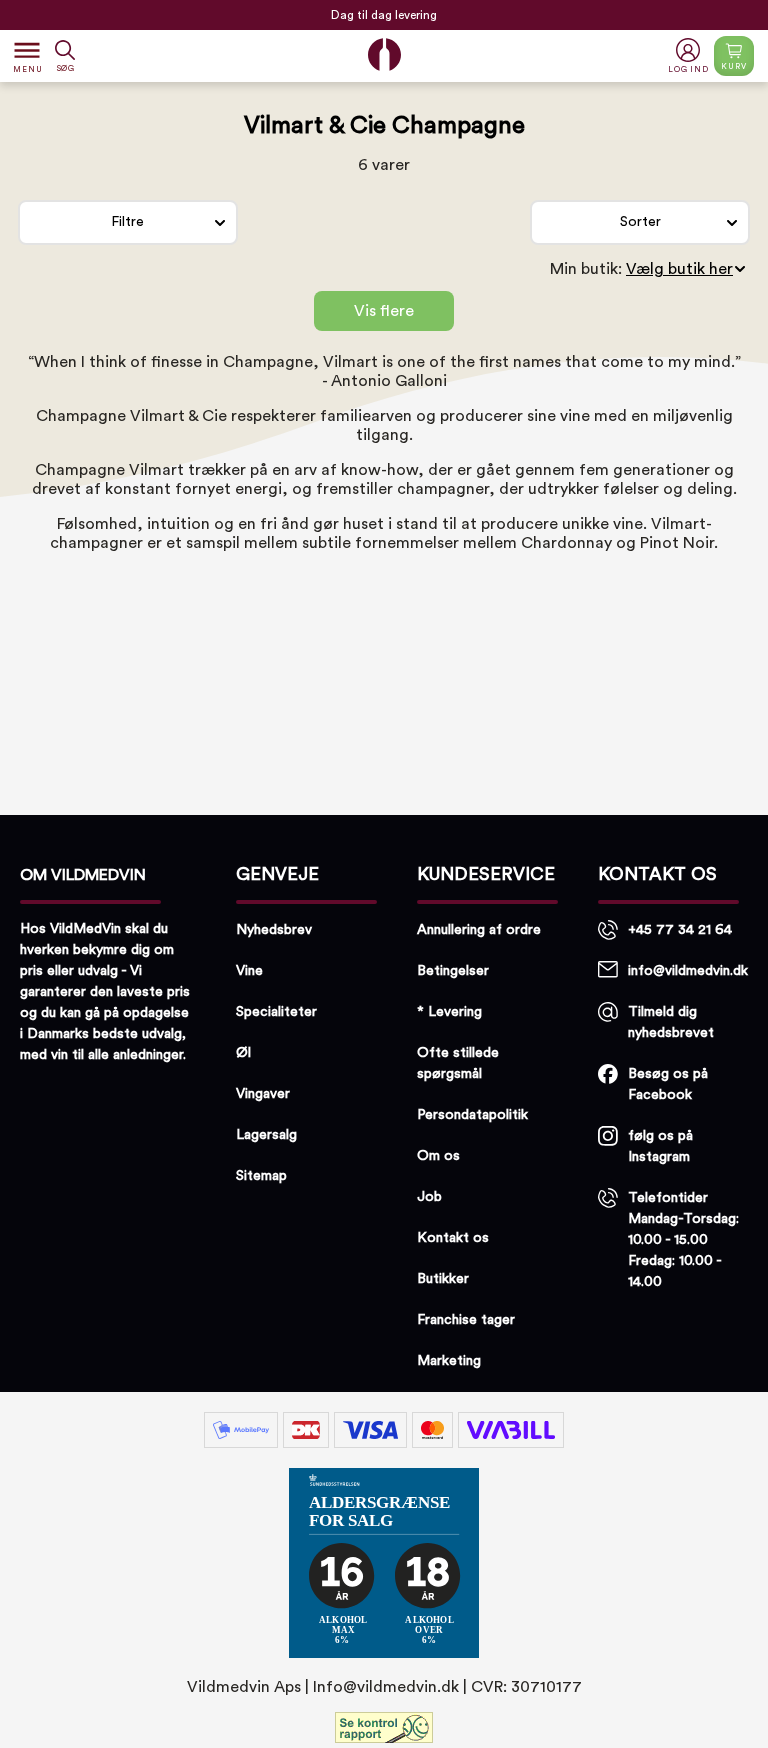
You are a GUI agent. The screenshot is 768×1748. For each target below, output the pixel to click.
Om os (438, 1156)
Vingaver (263, 1094)
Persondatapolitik (472, 1115)
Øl (243, 1053)
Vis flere (384, 311)
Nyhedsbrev (274, 930)
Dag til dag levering (384, 10)
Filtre (127, 222)
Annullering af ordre (479, 930)
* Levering (449, 1012)
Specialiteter (276, 1012)
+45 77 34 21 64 (680, 930)
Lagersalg (266, 1135)
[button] (690, 56)
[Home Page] (384, 54)
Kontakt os (453, 1238)
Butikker (443, 1279)
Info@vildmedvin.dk (386, 1687)
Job (429, 1197)
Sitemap (261, 1176)
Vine (249, 971)
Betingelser (453, 971)
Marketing (449, 1361)
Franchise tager (466, 1320)
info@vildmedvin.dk (688, 971)
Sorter (640, 222)
